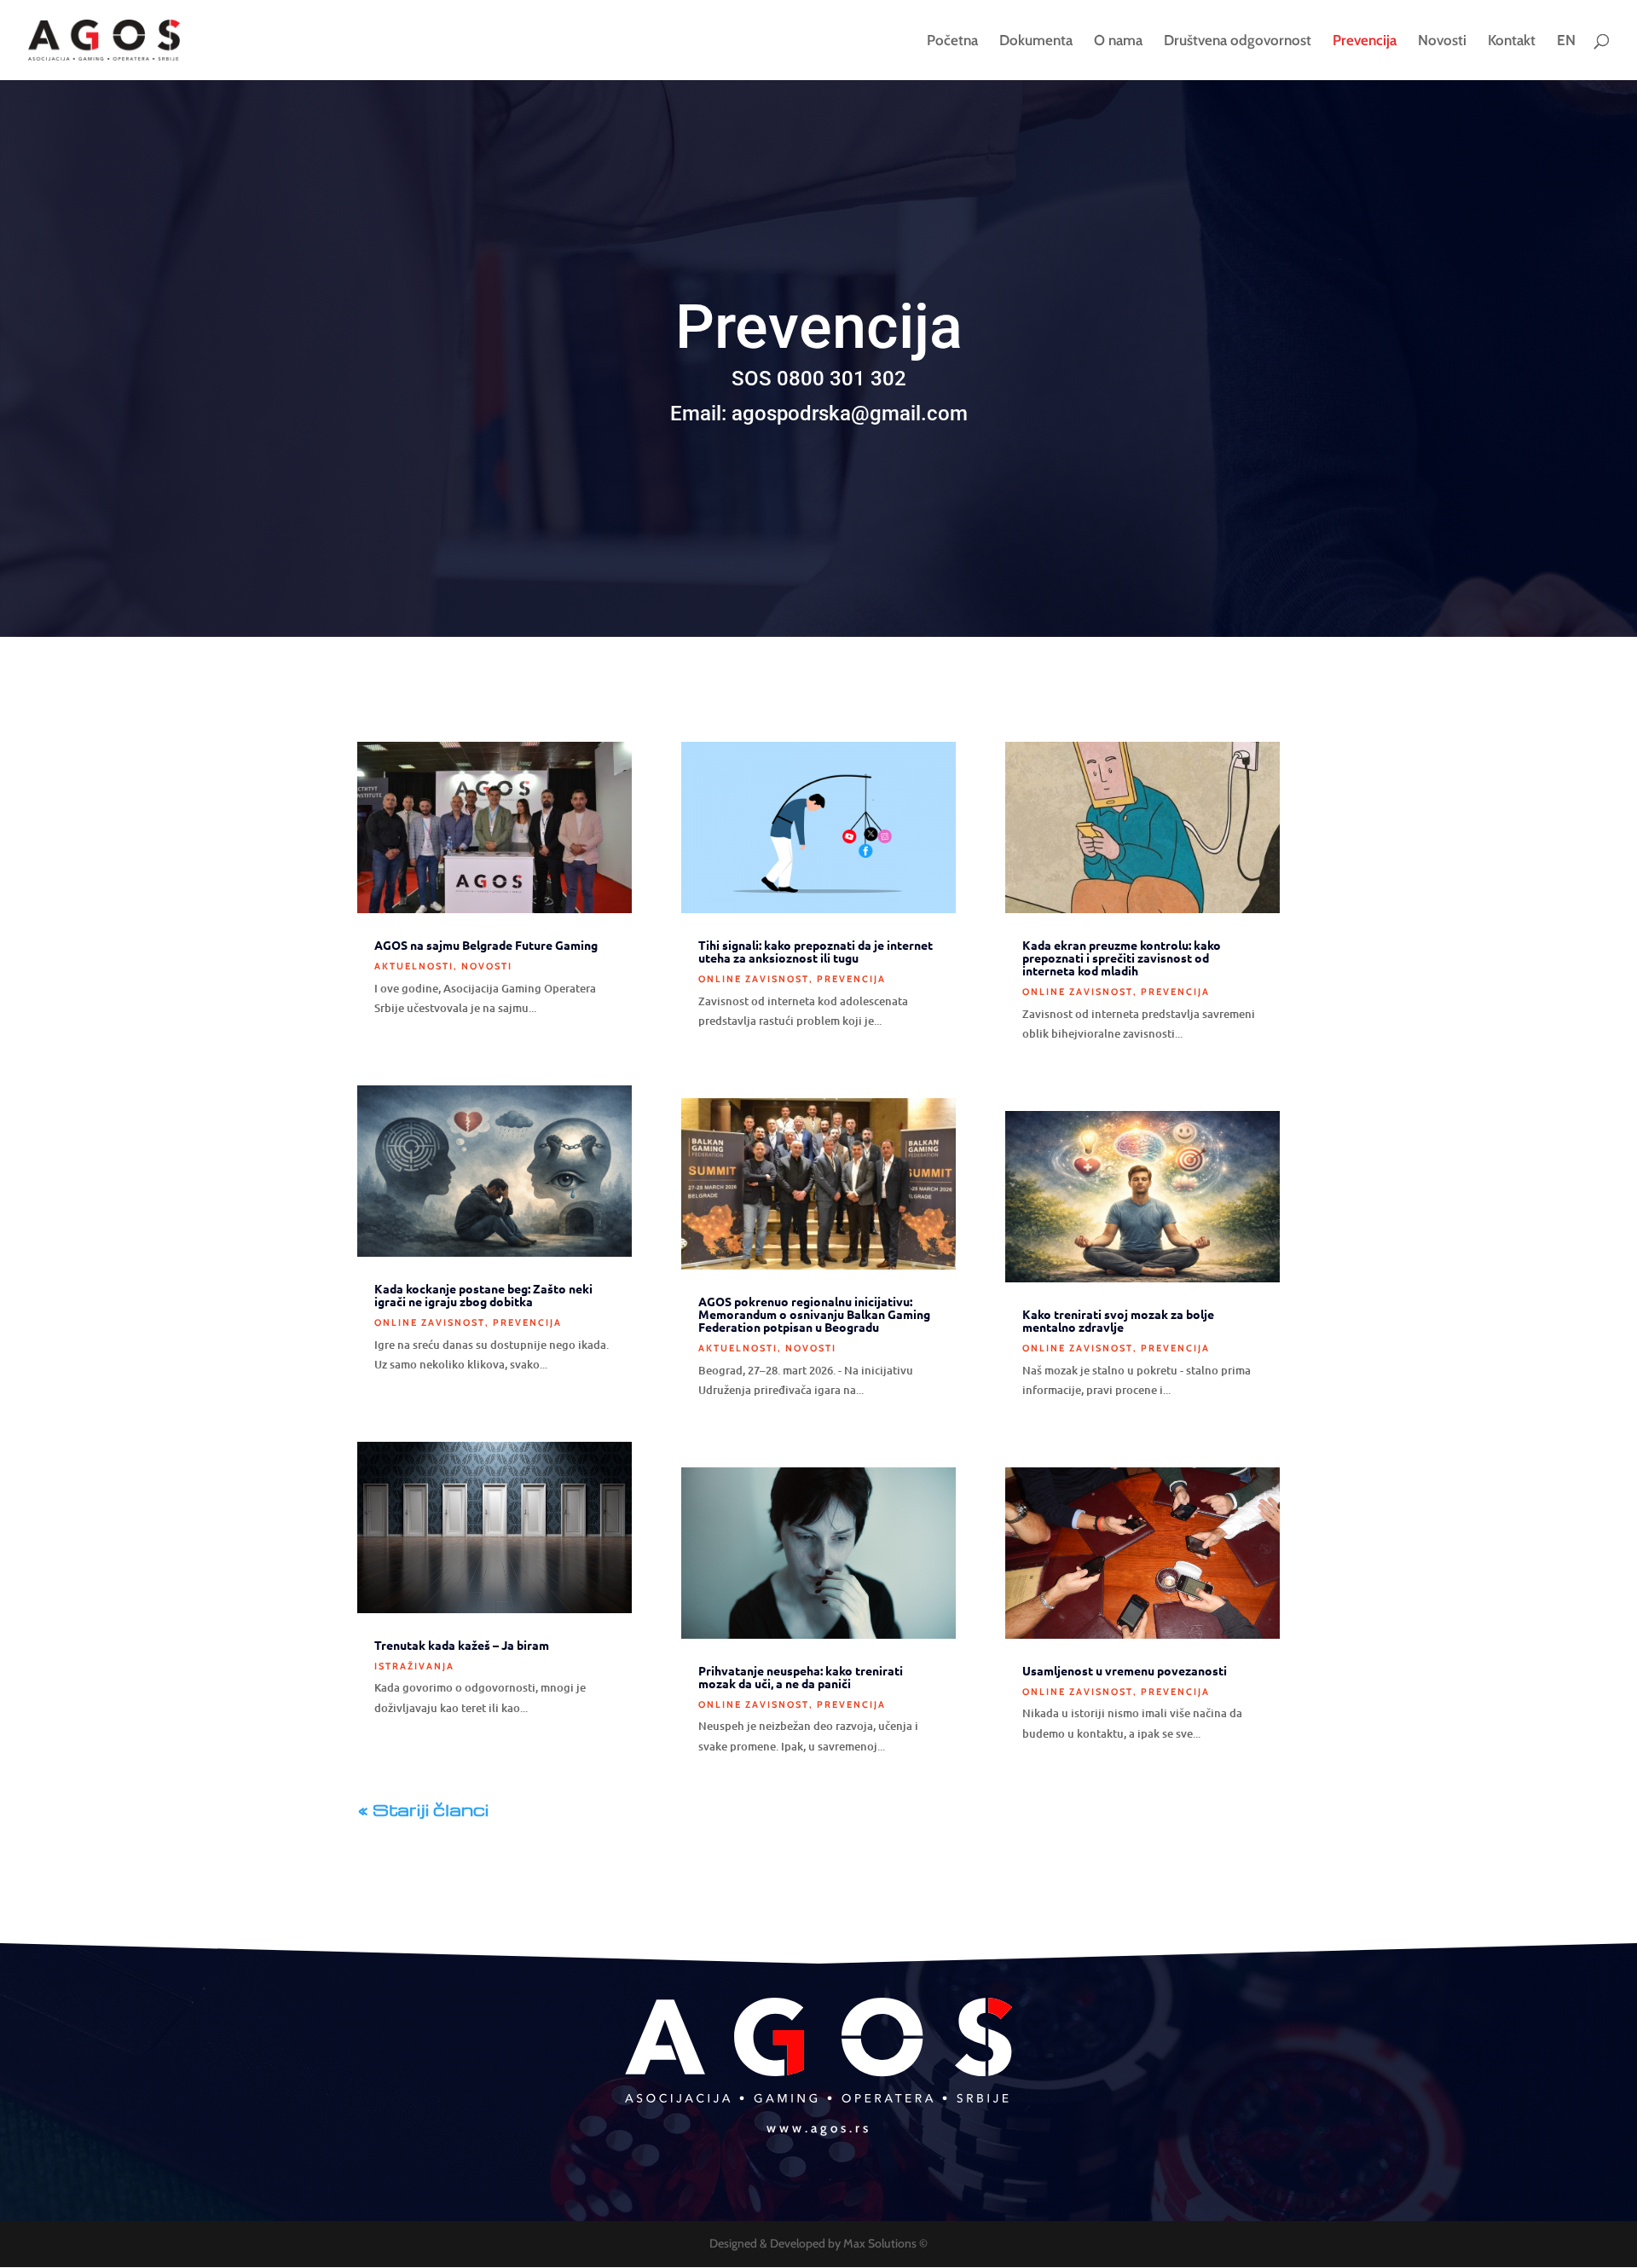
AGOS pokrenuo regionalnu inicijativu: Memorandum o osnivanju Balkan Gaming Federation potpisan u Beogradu (814, 1314)
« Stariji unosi (552, 1809)
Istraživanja (414, 1666)
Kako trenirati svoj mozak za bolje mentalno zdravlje (1118, 1320)
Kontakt (1512, 41)
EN (1566, 41)
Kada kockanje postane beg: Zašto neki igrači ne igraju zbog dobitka (483, 1295)
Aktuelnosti (414, 966)
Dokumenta (1036, 41)
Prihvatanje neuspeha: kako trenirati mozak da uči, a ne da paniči (801, 1677)
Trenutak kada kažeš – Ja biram (462, 1645)
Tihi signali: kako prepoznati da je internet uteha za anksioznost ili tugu (816, 951)
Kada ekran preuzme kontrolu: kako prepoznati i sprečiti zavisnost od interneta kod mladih (1122, 958)
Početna (952, 41)
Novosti (1442, 41)
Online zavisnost (430, 1322)
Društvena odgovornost (1238, 41)
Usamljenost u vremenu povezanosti (1125, 1670)
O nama (1118, 41)
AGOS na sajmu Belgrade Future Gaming (486, 945)
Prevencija (1365, 41)
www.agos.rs (819, 2128)
